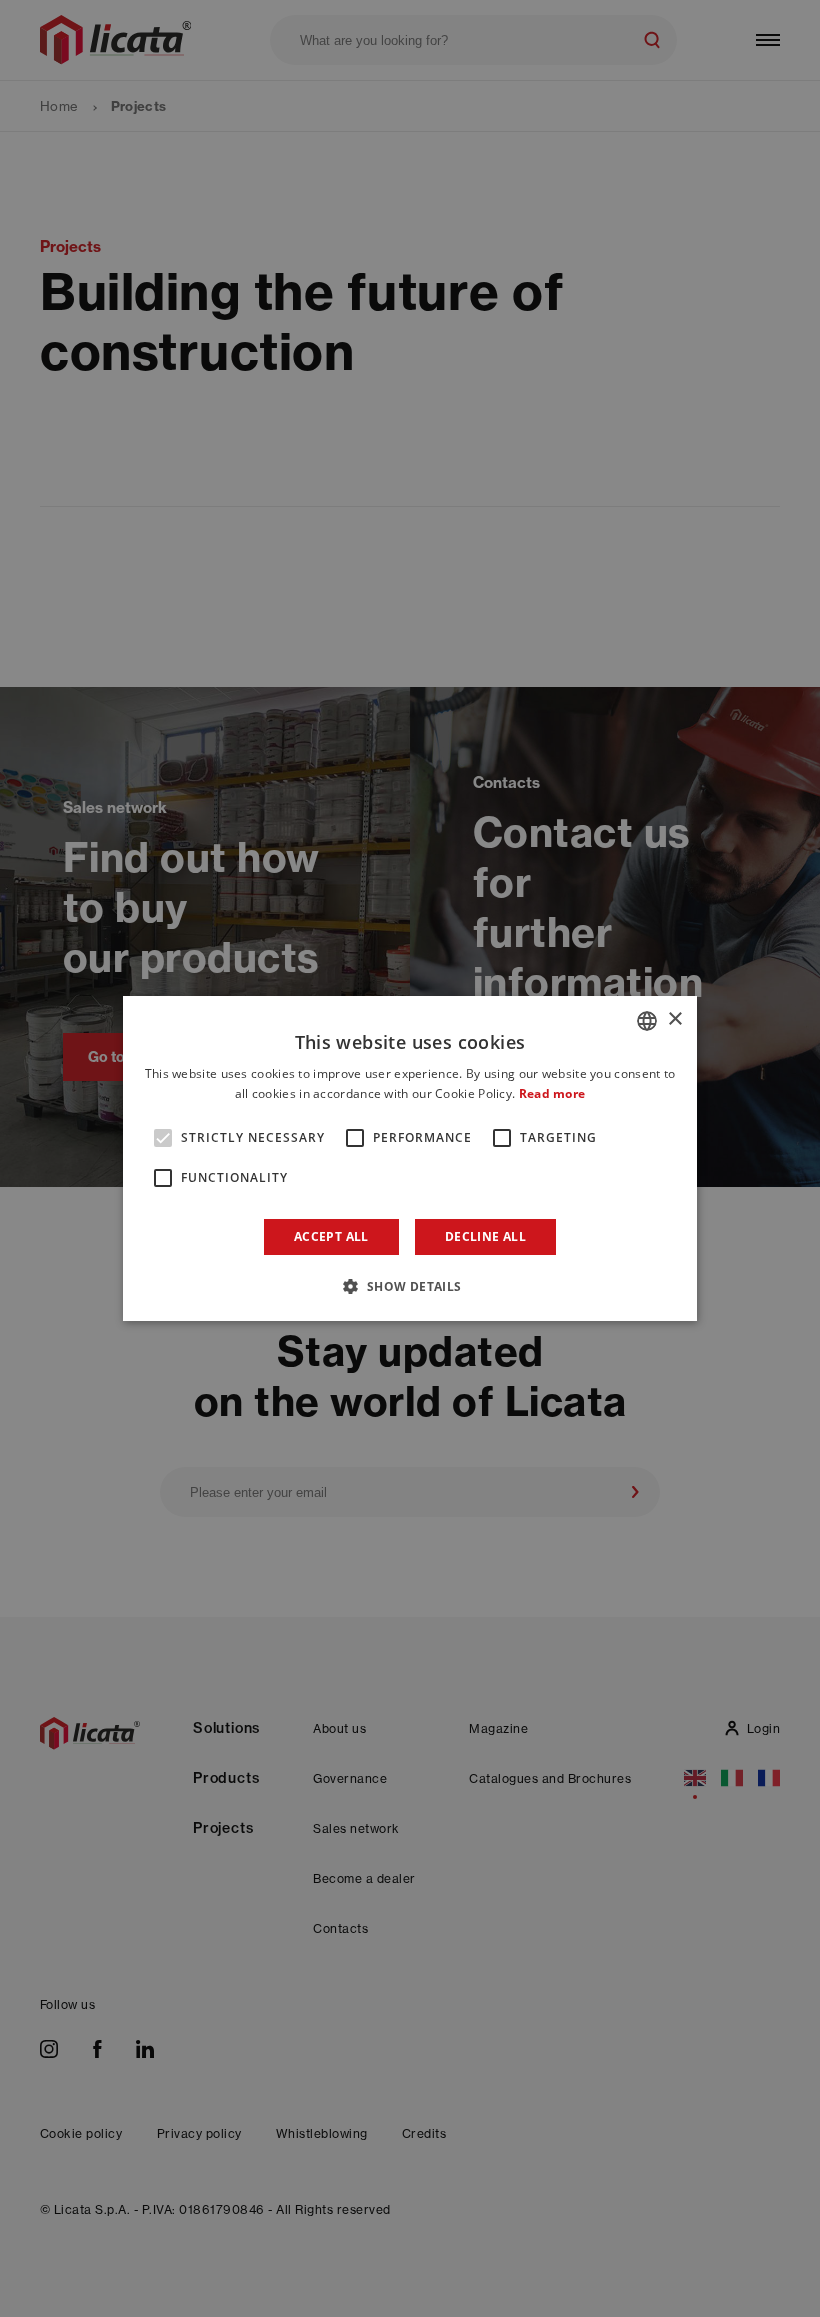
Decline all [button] (485, 1236)
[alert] (410, 1158)
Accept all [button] (331, 1236)
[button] (409, 1286)
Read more (552, 1093)
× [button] (674, 1019)
